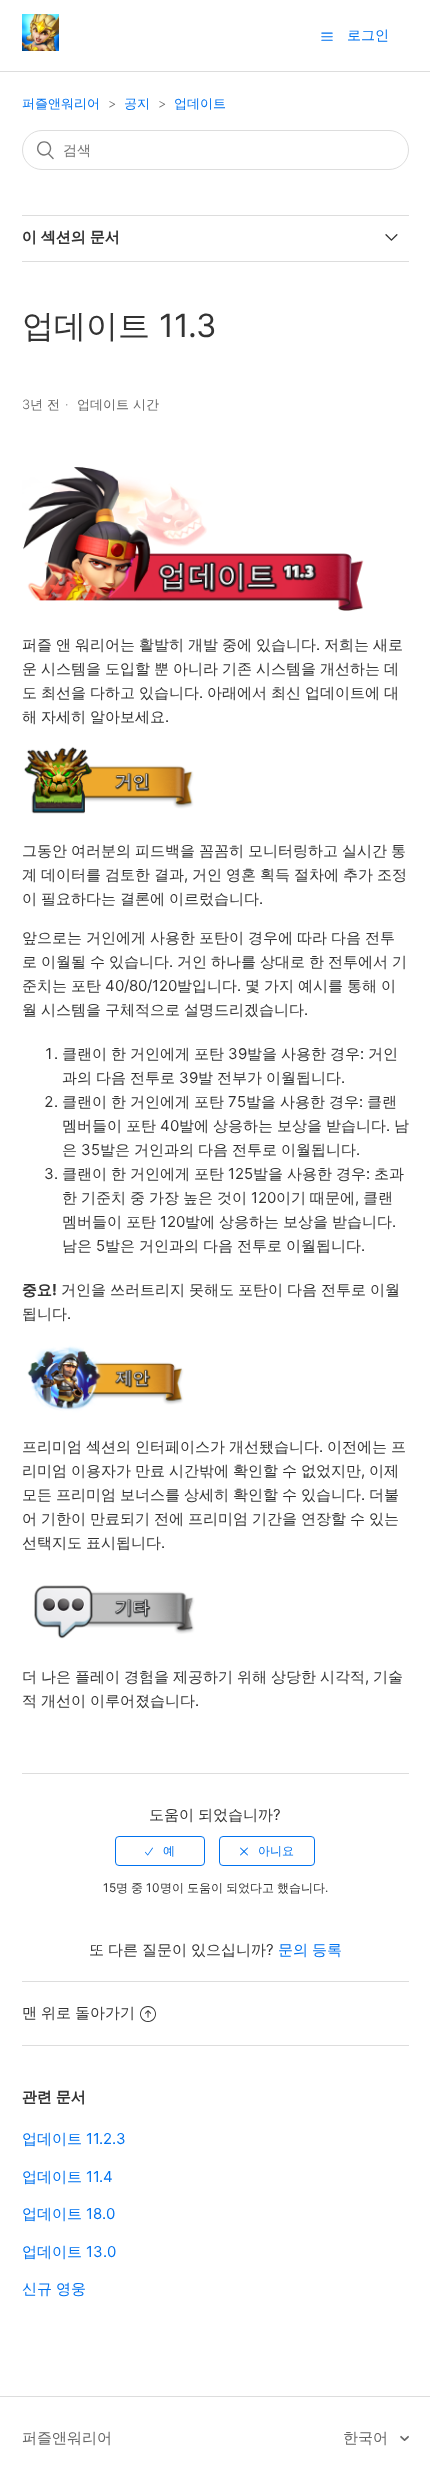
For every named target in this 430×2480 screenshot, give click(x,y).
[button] (327, 36)
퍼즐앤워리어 (61, 103)
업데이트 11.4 (67, 2176)
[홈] (40, 45)
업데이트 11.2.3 (74, 2138)
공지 (137, 103)
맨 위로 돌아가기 (78, 2012)
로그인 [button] (368, 34)
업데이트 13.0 (69, 2251)
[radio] (160, 1851)
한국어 (367, 2437)
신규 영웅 (54, 2288)
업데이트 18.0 (68, 2213)
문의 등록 (310, 1949)
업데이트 (200, 103)
